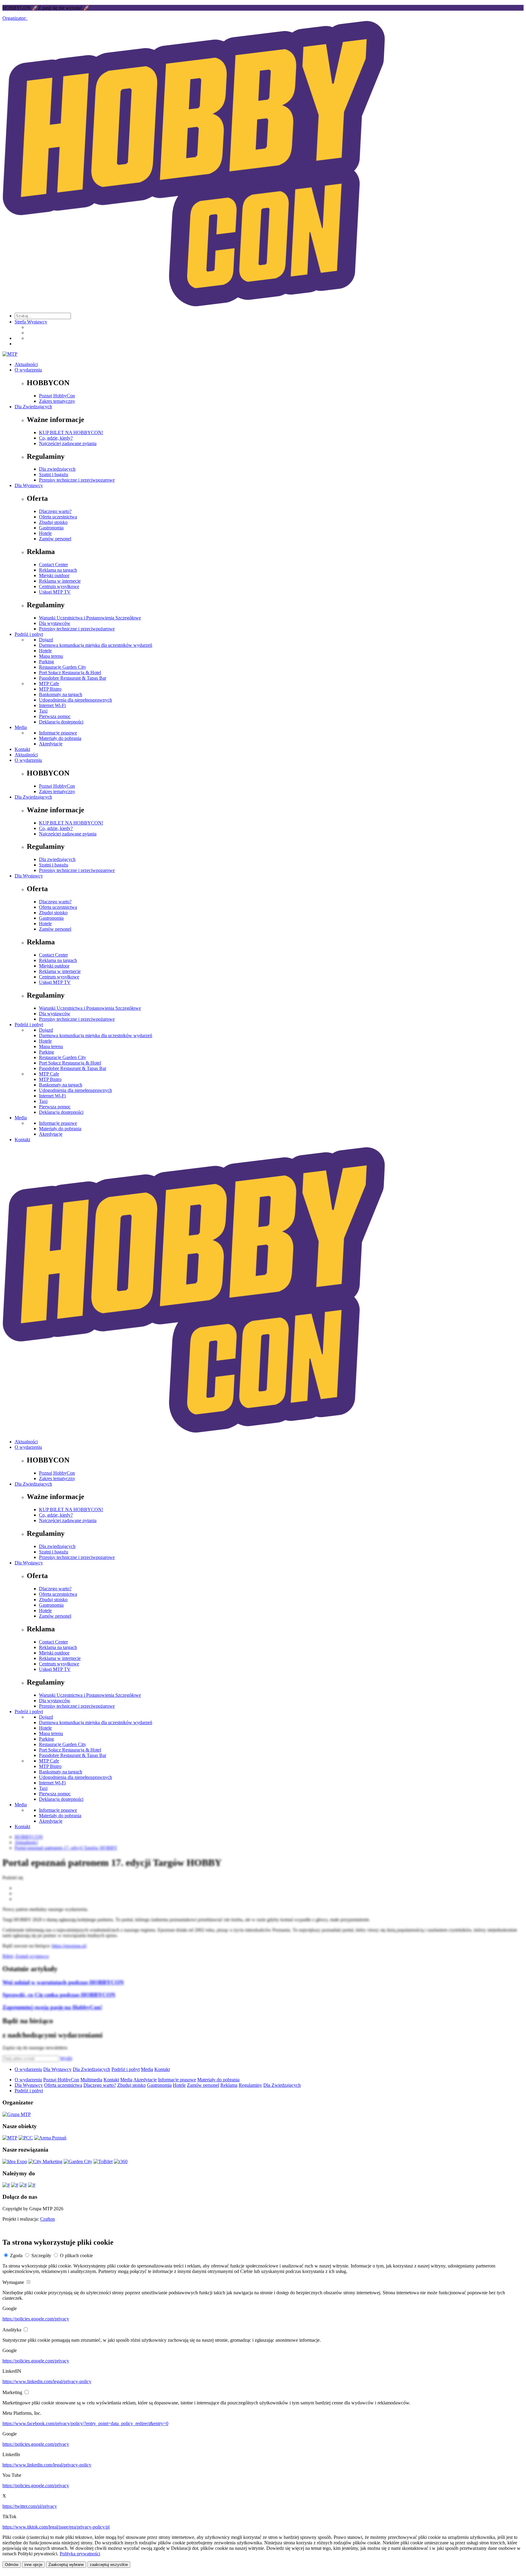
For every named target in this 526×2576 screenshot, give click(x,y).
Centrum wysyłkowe (59, 586)
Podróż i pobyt (29, 634)
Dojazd (46, 640)
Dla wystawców (55, 623)
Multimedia (91, 2080)
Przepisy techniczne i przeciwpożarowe (77, 629)
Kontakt (22, 749)
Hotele (45, 533)
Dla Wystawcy (29, 485)
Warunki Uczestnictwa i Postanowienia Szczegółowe (90, 618)
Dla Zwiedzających (33, 407)
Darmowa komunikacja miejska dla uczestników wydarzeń (96, 645)
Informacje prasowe (58, 733)
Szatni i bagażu (54, 474)
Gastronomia (51, 528)
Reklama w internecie (60, 581)
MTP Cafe (49, 683)
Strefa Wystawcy (31, 322)
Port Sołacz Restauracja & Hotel (70, 673)
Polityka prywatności (80, 2554)
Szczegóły (41, 2255)
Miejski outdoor (54, 575)
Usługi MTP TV (55, 592)
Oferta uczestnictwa (58, 517)
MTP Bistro (50, 689)
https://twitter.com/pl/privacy (30, 2506)
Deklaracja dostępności (61, 722)
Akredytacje (51, 744)
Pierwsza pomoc (55, 716)
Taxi (43, 711)
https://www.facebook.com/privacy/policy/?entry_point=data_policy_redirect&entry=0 (85, 2423)
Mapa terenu (51, 656)
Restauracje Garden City (63, 667)
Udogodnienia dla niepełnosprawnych (75, 700)
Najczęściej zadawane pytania (68, 443)
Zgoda (16, 2255)
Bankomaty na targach (61, 694)
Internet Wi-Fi (52, 705)
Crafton (47, 2219)
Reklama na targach (58, 570)
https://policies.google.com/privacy (36, 2319)
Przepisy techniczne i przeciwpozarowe (77, 480)
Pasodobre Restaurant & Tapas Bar (73, 678)
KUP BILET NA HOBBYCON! (71, 432)
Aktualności (26, 364)
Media (21, 727)
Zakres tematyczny (57, 401)
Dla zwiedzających (57, 469)
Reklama (229, 2085)
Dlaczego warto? (55, 511)
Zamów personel (55, 539)
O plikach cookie (76, 2255)
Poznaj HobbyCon (57, 396)
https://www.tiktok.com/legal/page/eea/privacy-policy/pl (56, 2527)
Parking (46, 662)
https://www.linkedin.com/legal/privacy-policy (47, 2381)
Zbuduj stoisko (53, 522)
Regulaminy (250, 2085)
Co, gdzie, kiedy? (56, 438)
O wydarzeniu (28, 370)
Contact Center (53, 565)
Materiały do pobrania (60, 738)
